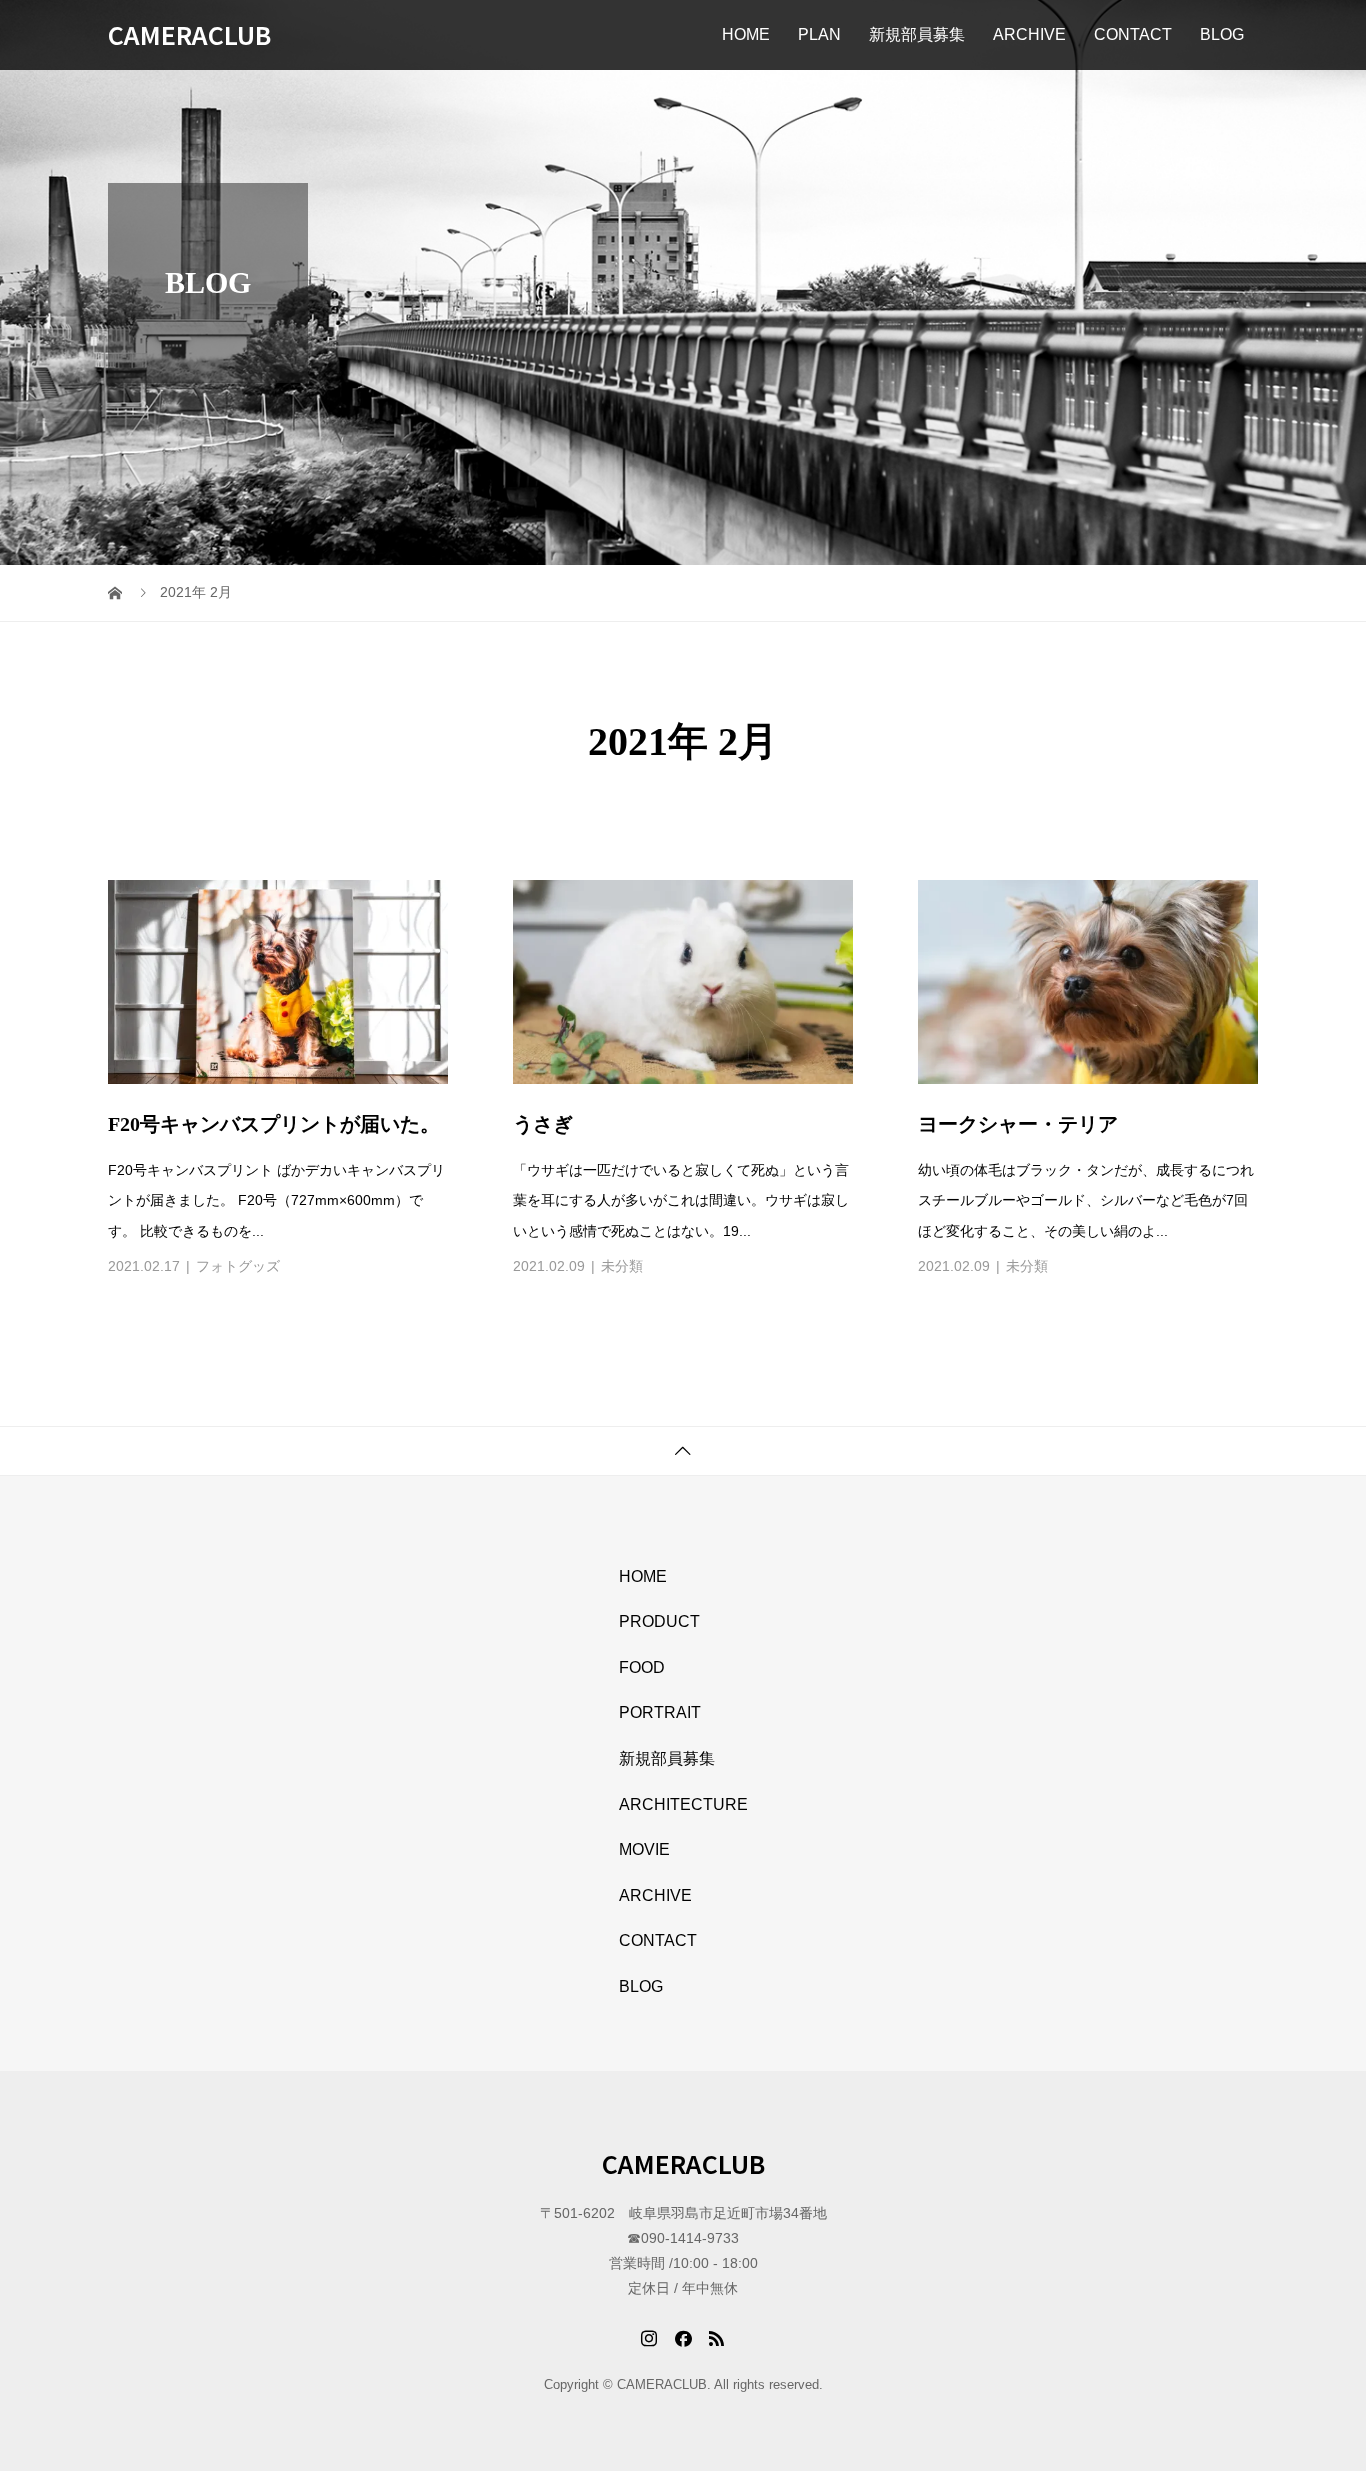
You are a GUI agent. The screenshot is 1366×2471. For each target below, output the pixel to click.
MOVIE (644, 1849)
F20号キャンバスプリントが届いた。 (274, 1124)
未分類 (622, 1266)
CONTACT (1133, 34)
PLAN (819, 34)
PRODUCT (659, 1621)
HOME (746, 34)
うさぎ (543, 1124)
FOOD (642, 1667)
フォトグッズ (238, 1266)
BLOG (1222, 34)
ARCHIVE (1029, 34)
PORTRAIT (660, 1712)
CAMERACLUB (189, 35)
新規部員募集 (917, 34)
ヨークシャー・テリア (1018, 1124)
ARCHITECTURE (683, 1804)
